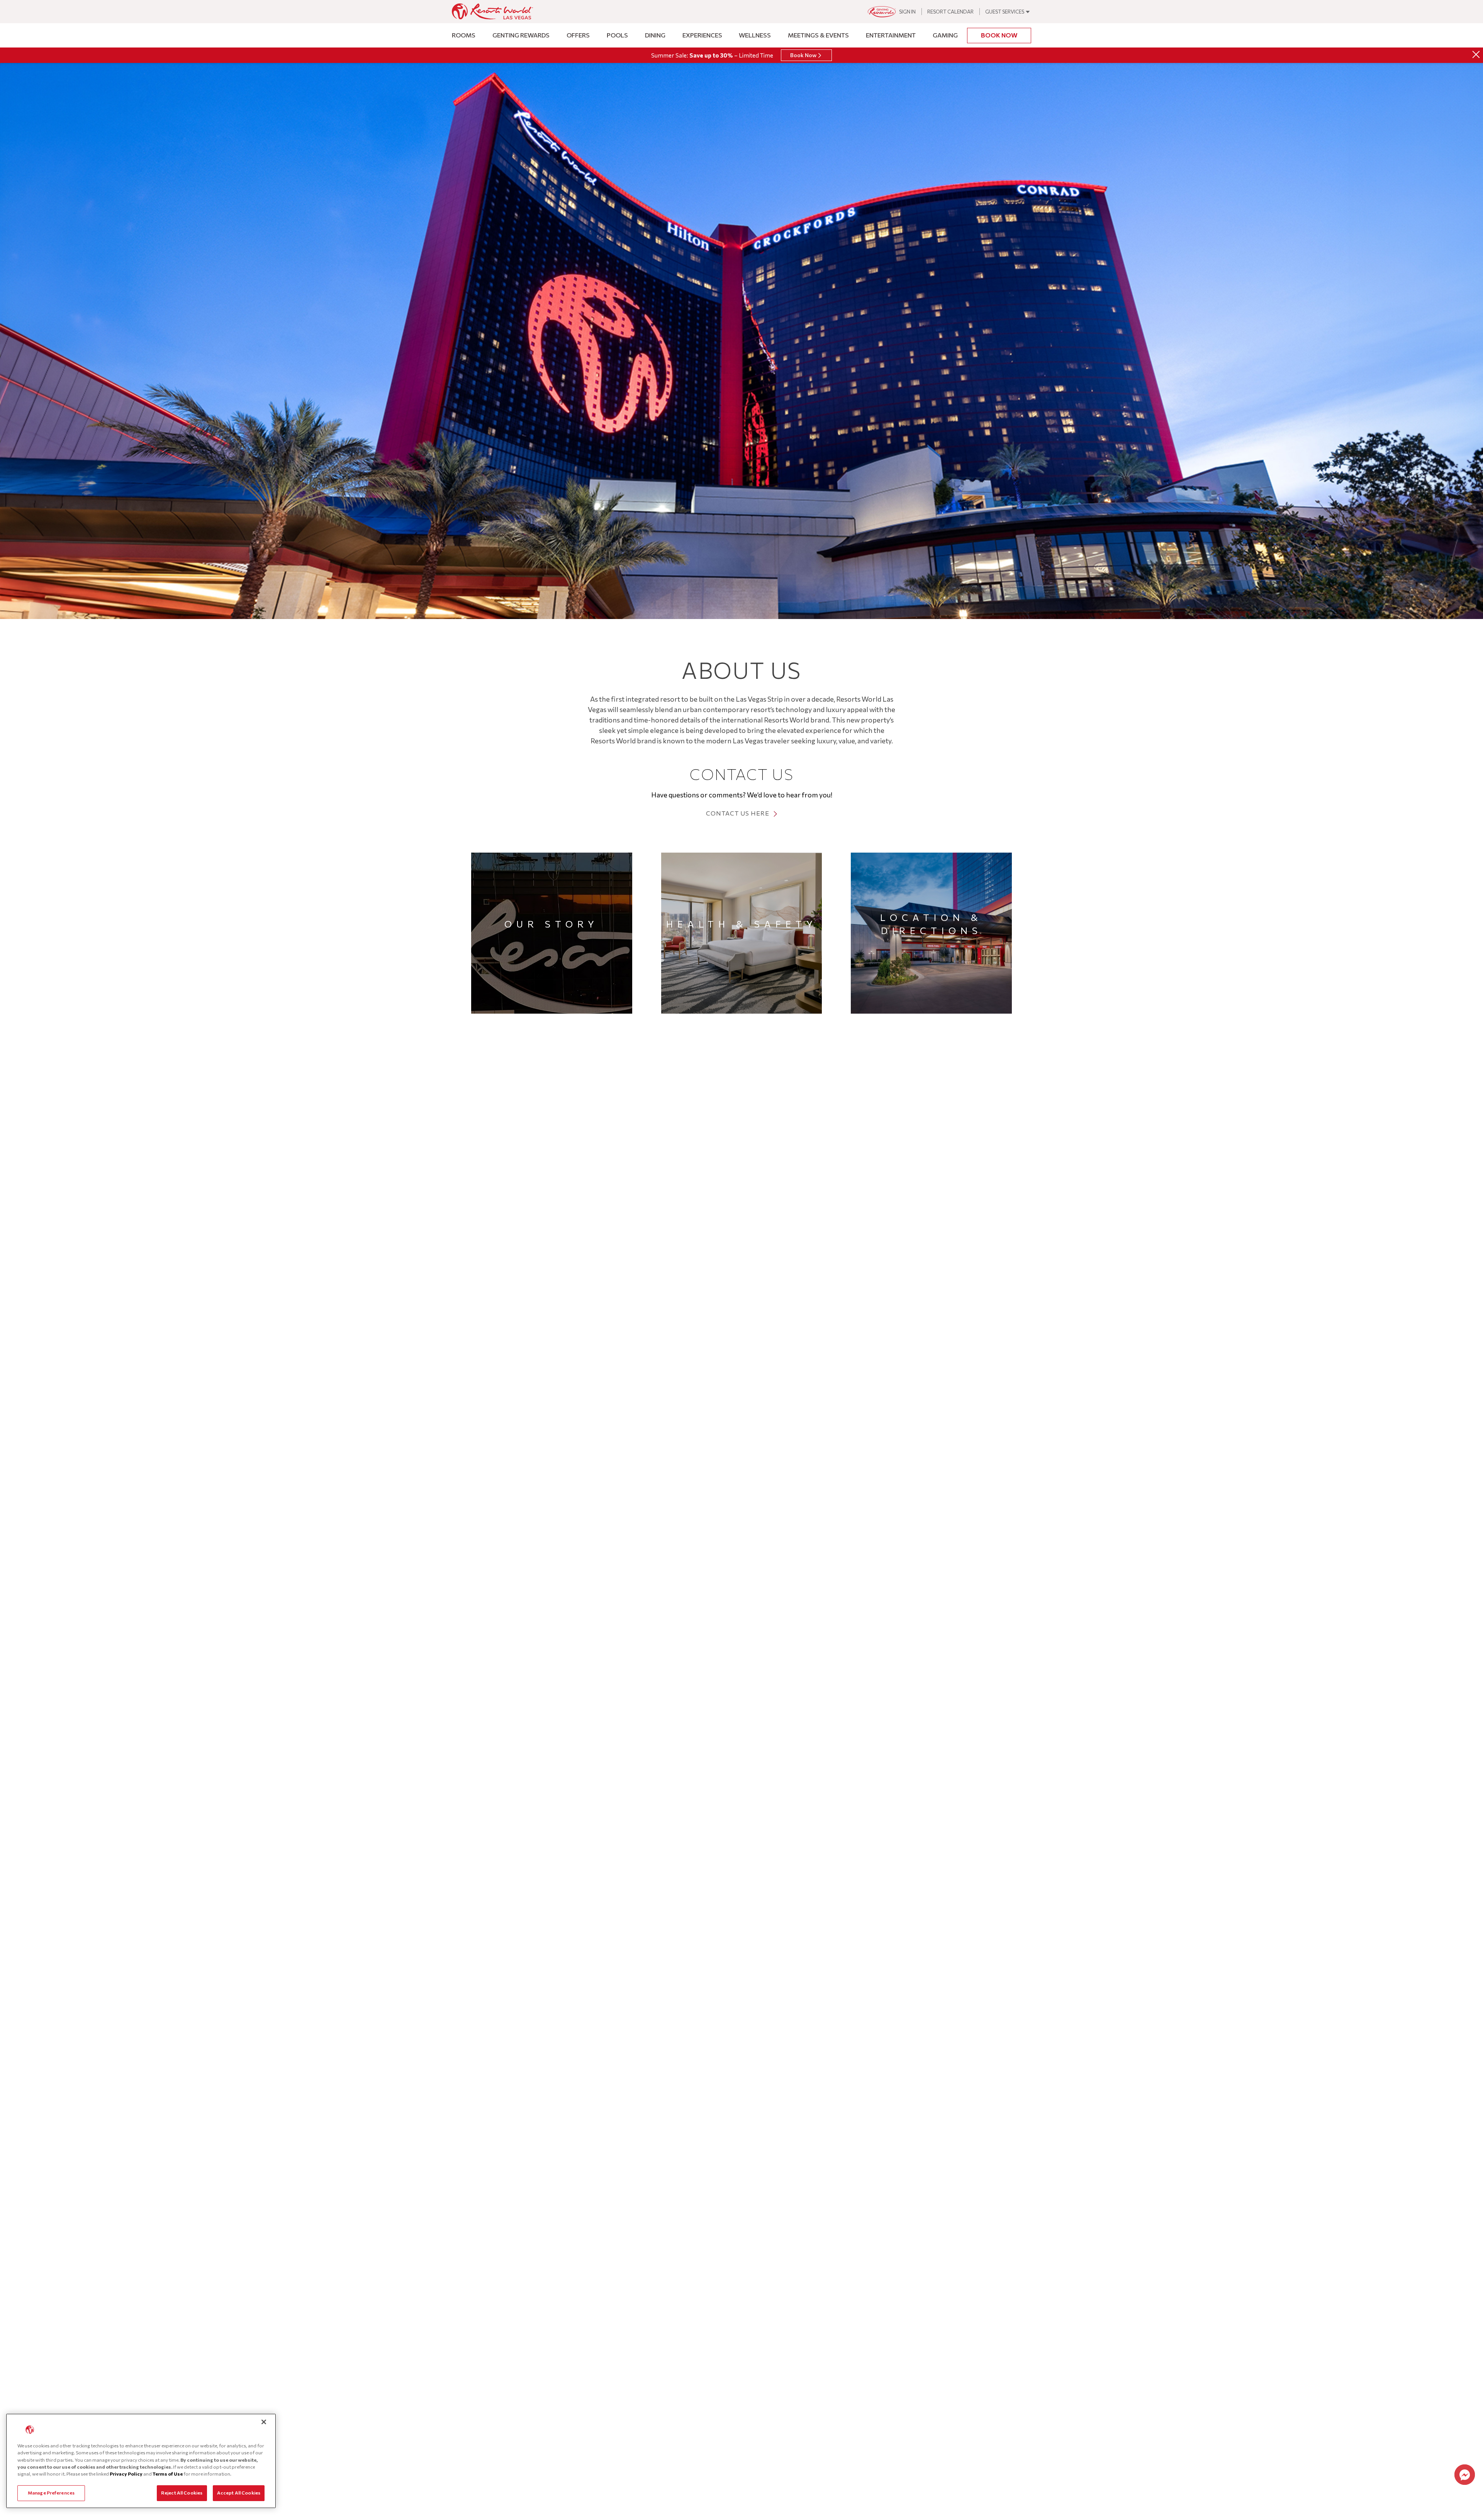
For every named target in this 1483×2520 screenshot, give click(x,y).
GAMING (945, 35)
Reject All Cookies (182, 2493)
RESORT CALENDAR (950, 12)
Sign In (907, 12)
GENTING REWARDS (521, 35)
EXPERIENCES (702, 35)
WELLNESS (755, 35)
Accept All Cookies (239, 2493)
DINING (655, 35)
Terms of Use (168, 2474)
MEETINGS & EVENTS (818, 35)
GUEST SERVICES (1005, 12)
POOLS (617, 35)
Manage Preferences (51, 2493)
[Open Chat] (1465, 2475)
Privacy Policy (126, 2474)
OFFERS (578, 35)
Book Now (999, 35)
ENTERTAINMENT (891, 35)
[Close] (1476, 54)
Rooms (464, 35)
